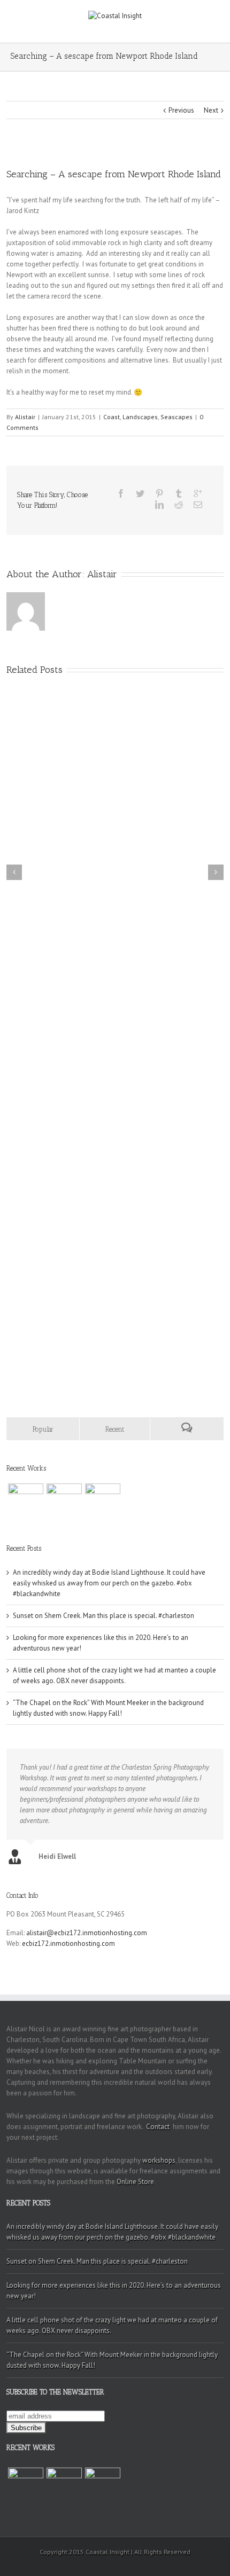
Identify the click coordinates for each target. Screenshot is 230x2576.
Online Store (135, 2182)
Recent (115, 1429)
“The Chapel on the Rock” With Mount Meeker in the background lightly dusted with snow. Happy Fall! (112, 2360)
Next (211, 110)
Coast (112, 417)
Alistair (25, 417)
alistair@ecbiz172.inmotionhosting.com (87, 1933)
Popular (43, 1429)
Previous (181, 110)
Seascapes (177, 417)
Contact (158, 2127)
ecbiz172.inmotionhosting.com (68, 1943)
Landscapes (140, 417)
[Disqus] (115, 1219)
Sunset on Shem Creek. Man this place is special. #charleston (103, 1616)
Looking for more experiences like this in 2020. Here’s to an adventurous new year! (114, 2291)
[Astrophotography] (64, 1501)
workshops (159, 2160)
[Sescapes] (26, 1501)
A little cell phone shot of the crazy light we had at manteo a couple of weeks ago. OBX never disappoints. (112, 2325)
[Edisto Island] (103, 1501)
